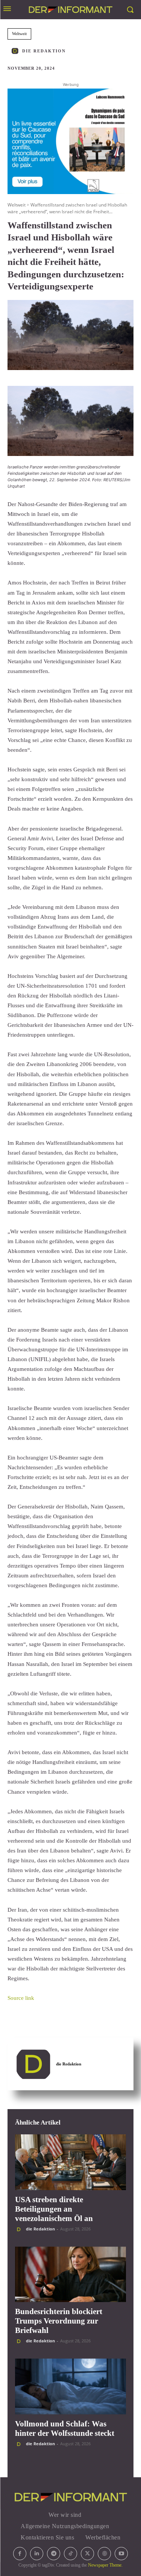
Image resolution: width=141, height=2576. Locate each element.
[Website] (104, 2554)
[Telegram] (54, 2554)
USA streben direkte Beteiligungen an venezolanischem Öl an (54, 2209)
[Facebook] (20, 2554)
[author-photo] (20, 2229)
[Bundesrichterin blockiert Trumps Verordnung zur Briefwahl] (70, 2275)
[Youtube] (121, 2554)
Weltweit (19, 34)
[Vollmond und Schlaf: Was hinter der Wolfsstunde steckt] (70, 2386)
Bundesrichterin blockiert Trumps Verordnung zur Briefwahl (59, 2321)
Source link (21, 1998)
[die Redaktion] (16, 51)
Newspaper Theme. (105, 2565)
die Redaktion (44, 51)
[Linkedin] (37, 2554)
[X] (87, 2554)
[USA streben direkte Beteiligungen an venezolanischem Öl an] (70, 2162)
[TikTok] (70, 2554)
